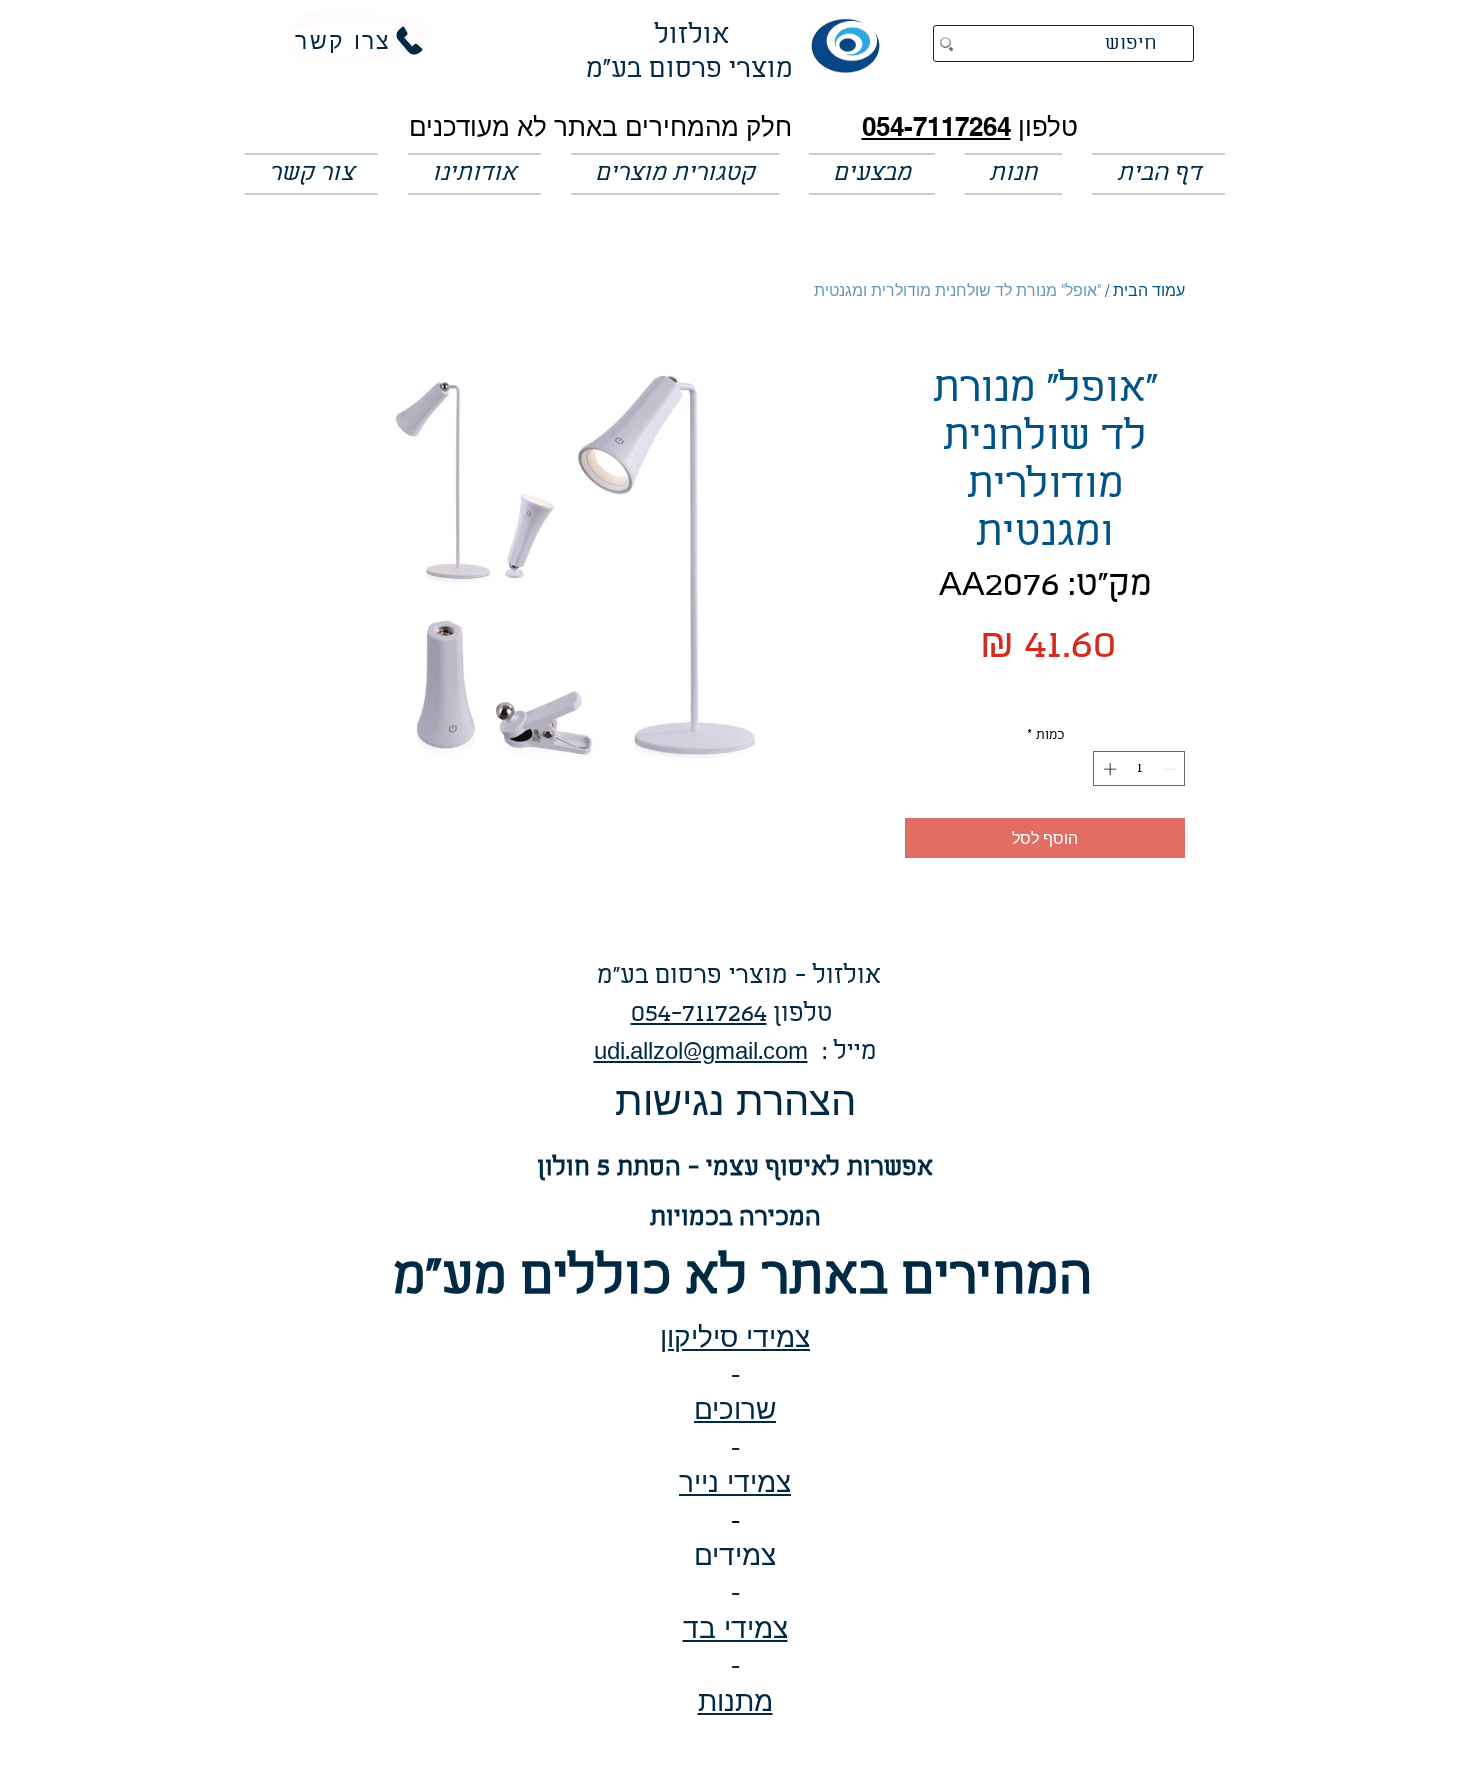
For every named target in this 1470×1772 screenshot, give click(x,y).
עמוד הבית (1149, 290)
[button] (872, 174)
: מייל (842, 1052)
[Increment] (1108, 769)
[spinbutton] (1139, 769)
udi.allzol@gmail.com (701, 1052)
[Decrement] (1171, 769)
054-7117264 (936, 126)
